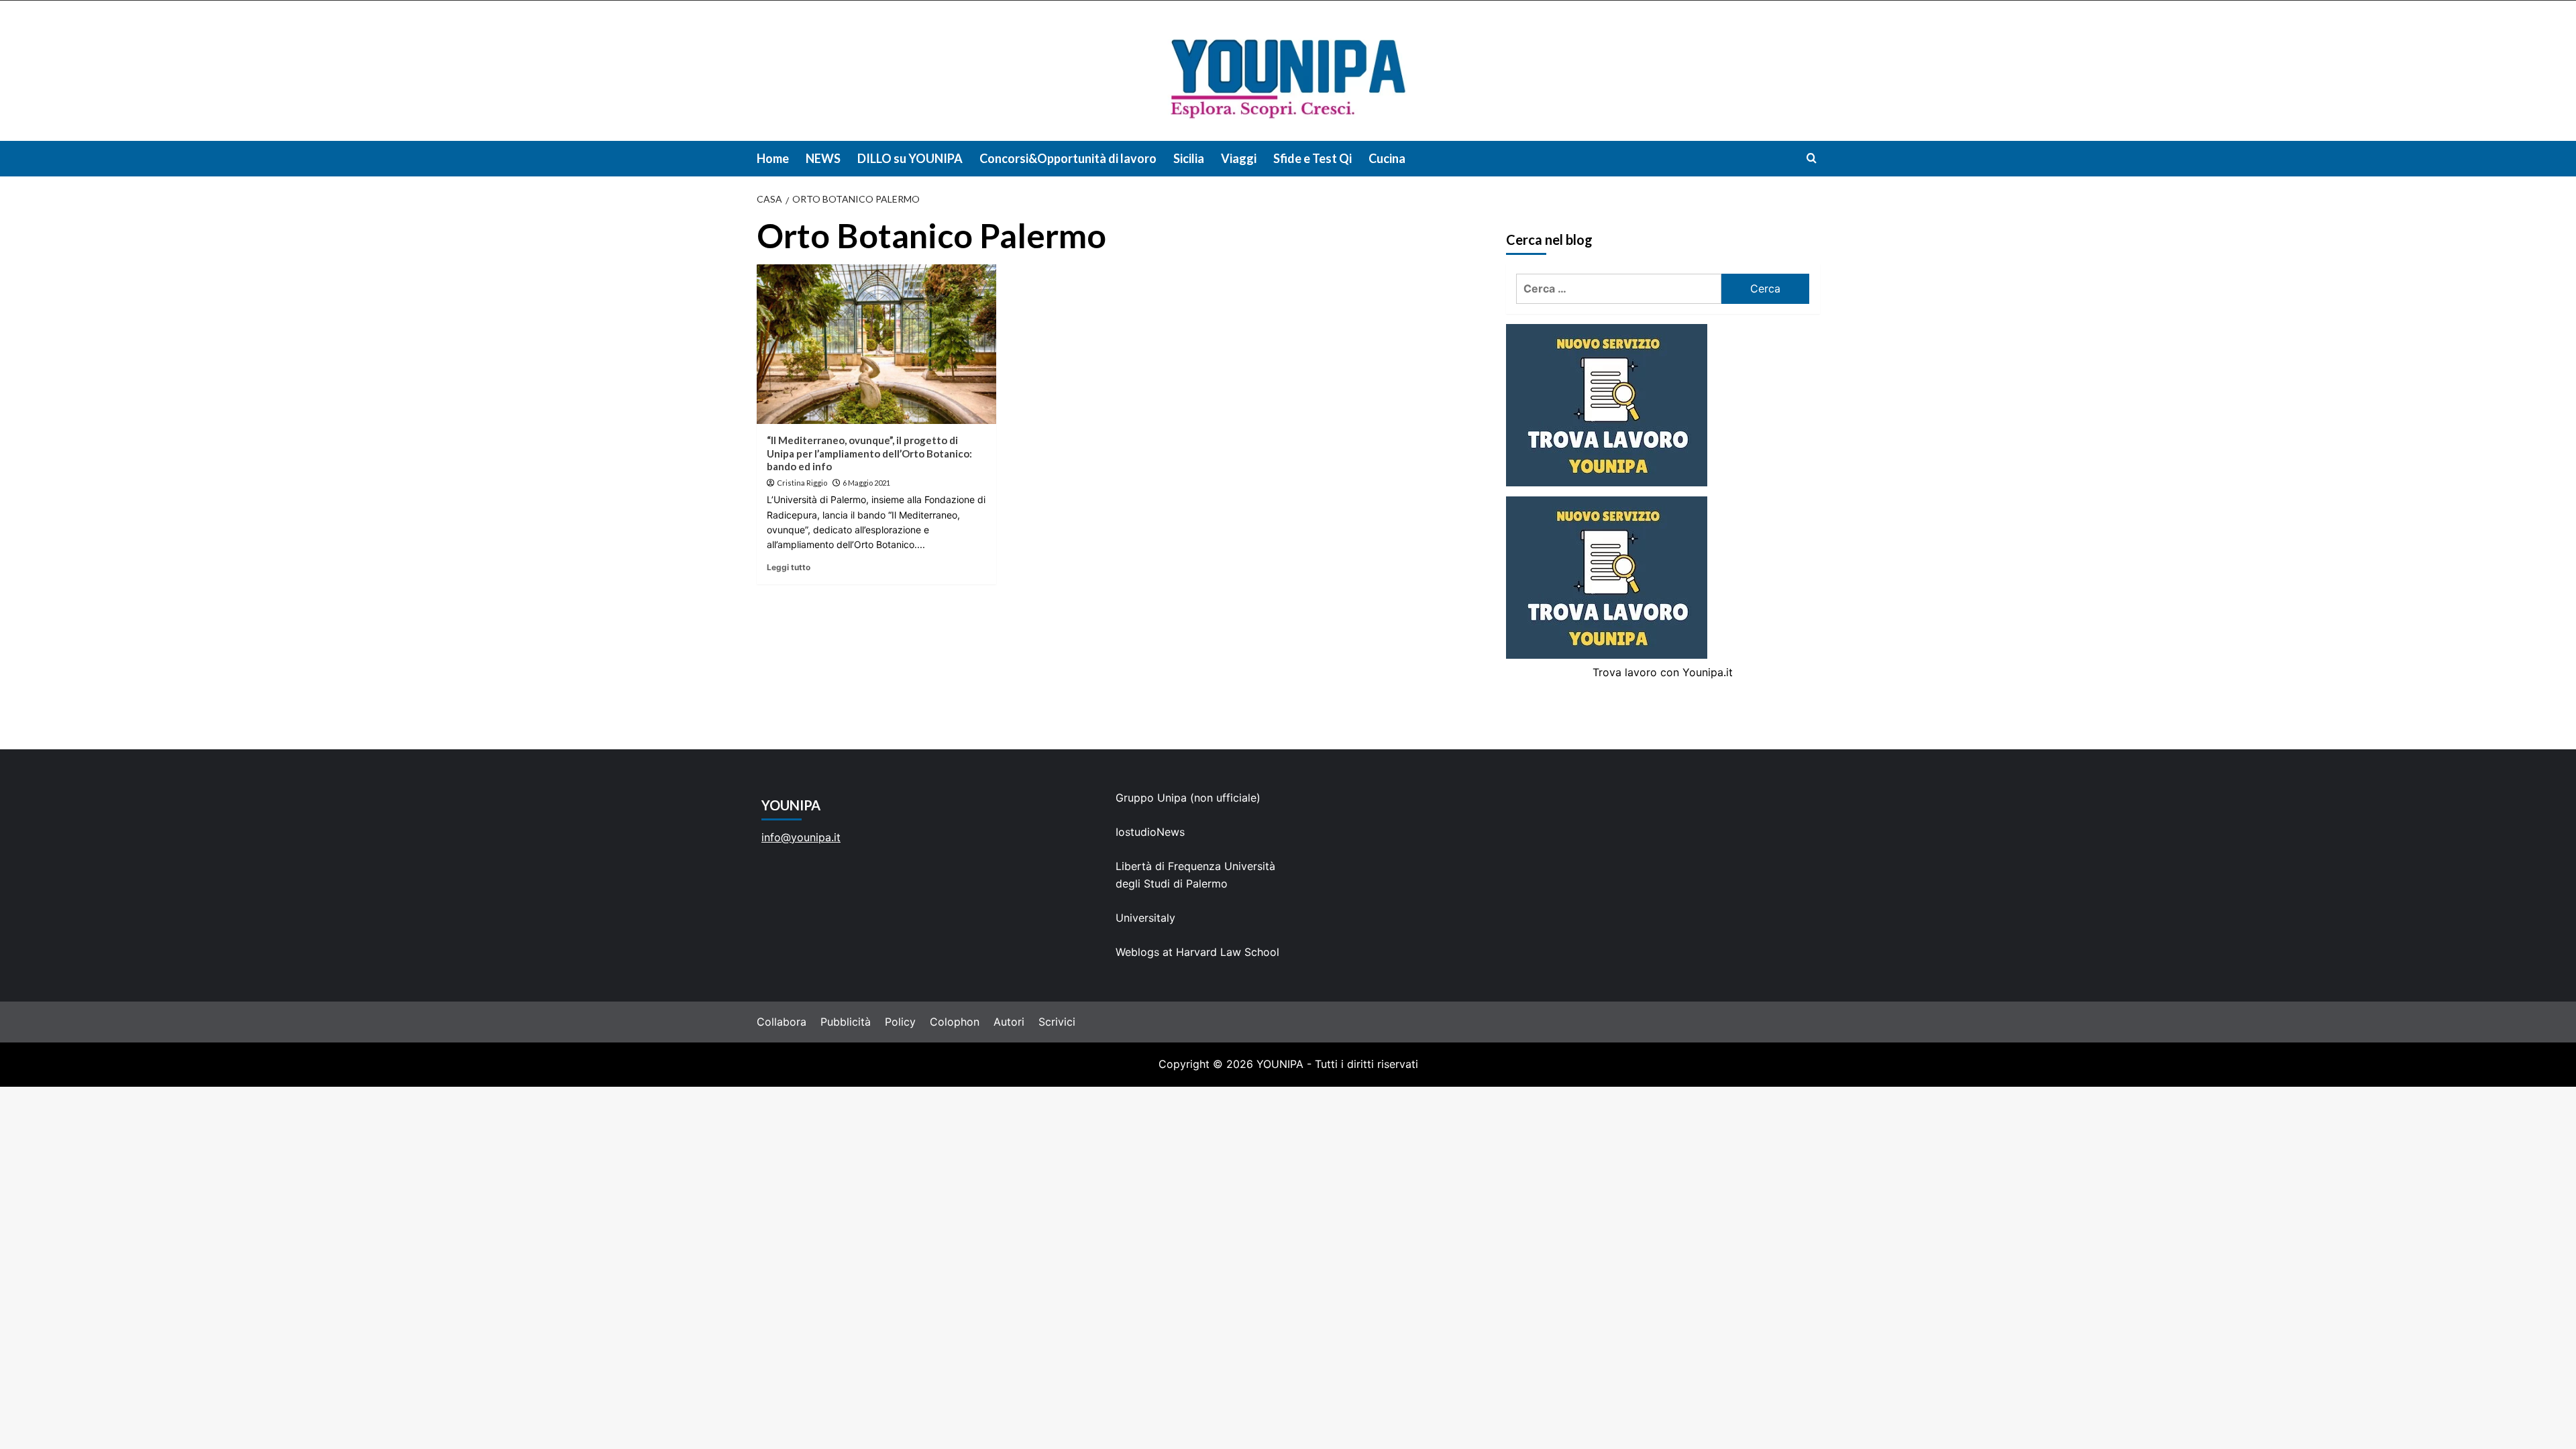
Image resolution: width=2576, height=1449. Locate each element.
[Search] (1812, 158)
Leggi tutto (789, 567)
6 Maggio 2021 (866, 483)
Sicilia (1189, 158)
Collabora (782, 1022)
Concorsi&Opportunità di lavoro (1068, 158)
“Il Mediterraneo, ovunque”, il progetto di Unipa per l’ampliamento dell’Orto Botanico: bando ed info (869, 453)
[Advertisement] (1288, 1187)
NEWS (823, 158)
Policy (900, 1022)
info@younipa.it (801, 837)
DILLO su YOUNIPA (910, 158)
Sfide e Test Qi (1312, 158)
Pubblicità (846, 1022)
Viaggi (1239, 158)
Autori (1009, 1022)
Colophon (955, 1022)
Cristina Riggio (802, 483)
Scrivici (1057, 1022)
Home (773, 158)
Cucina (1387, 158)
